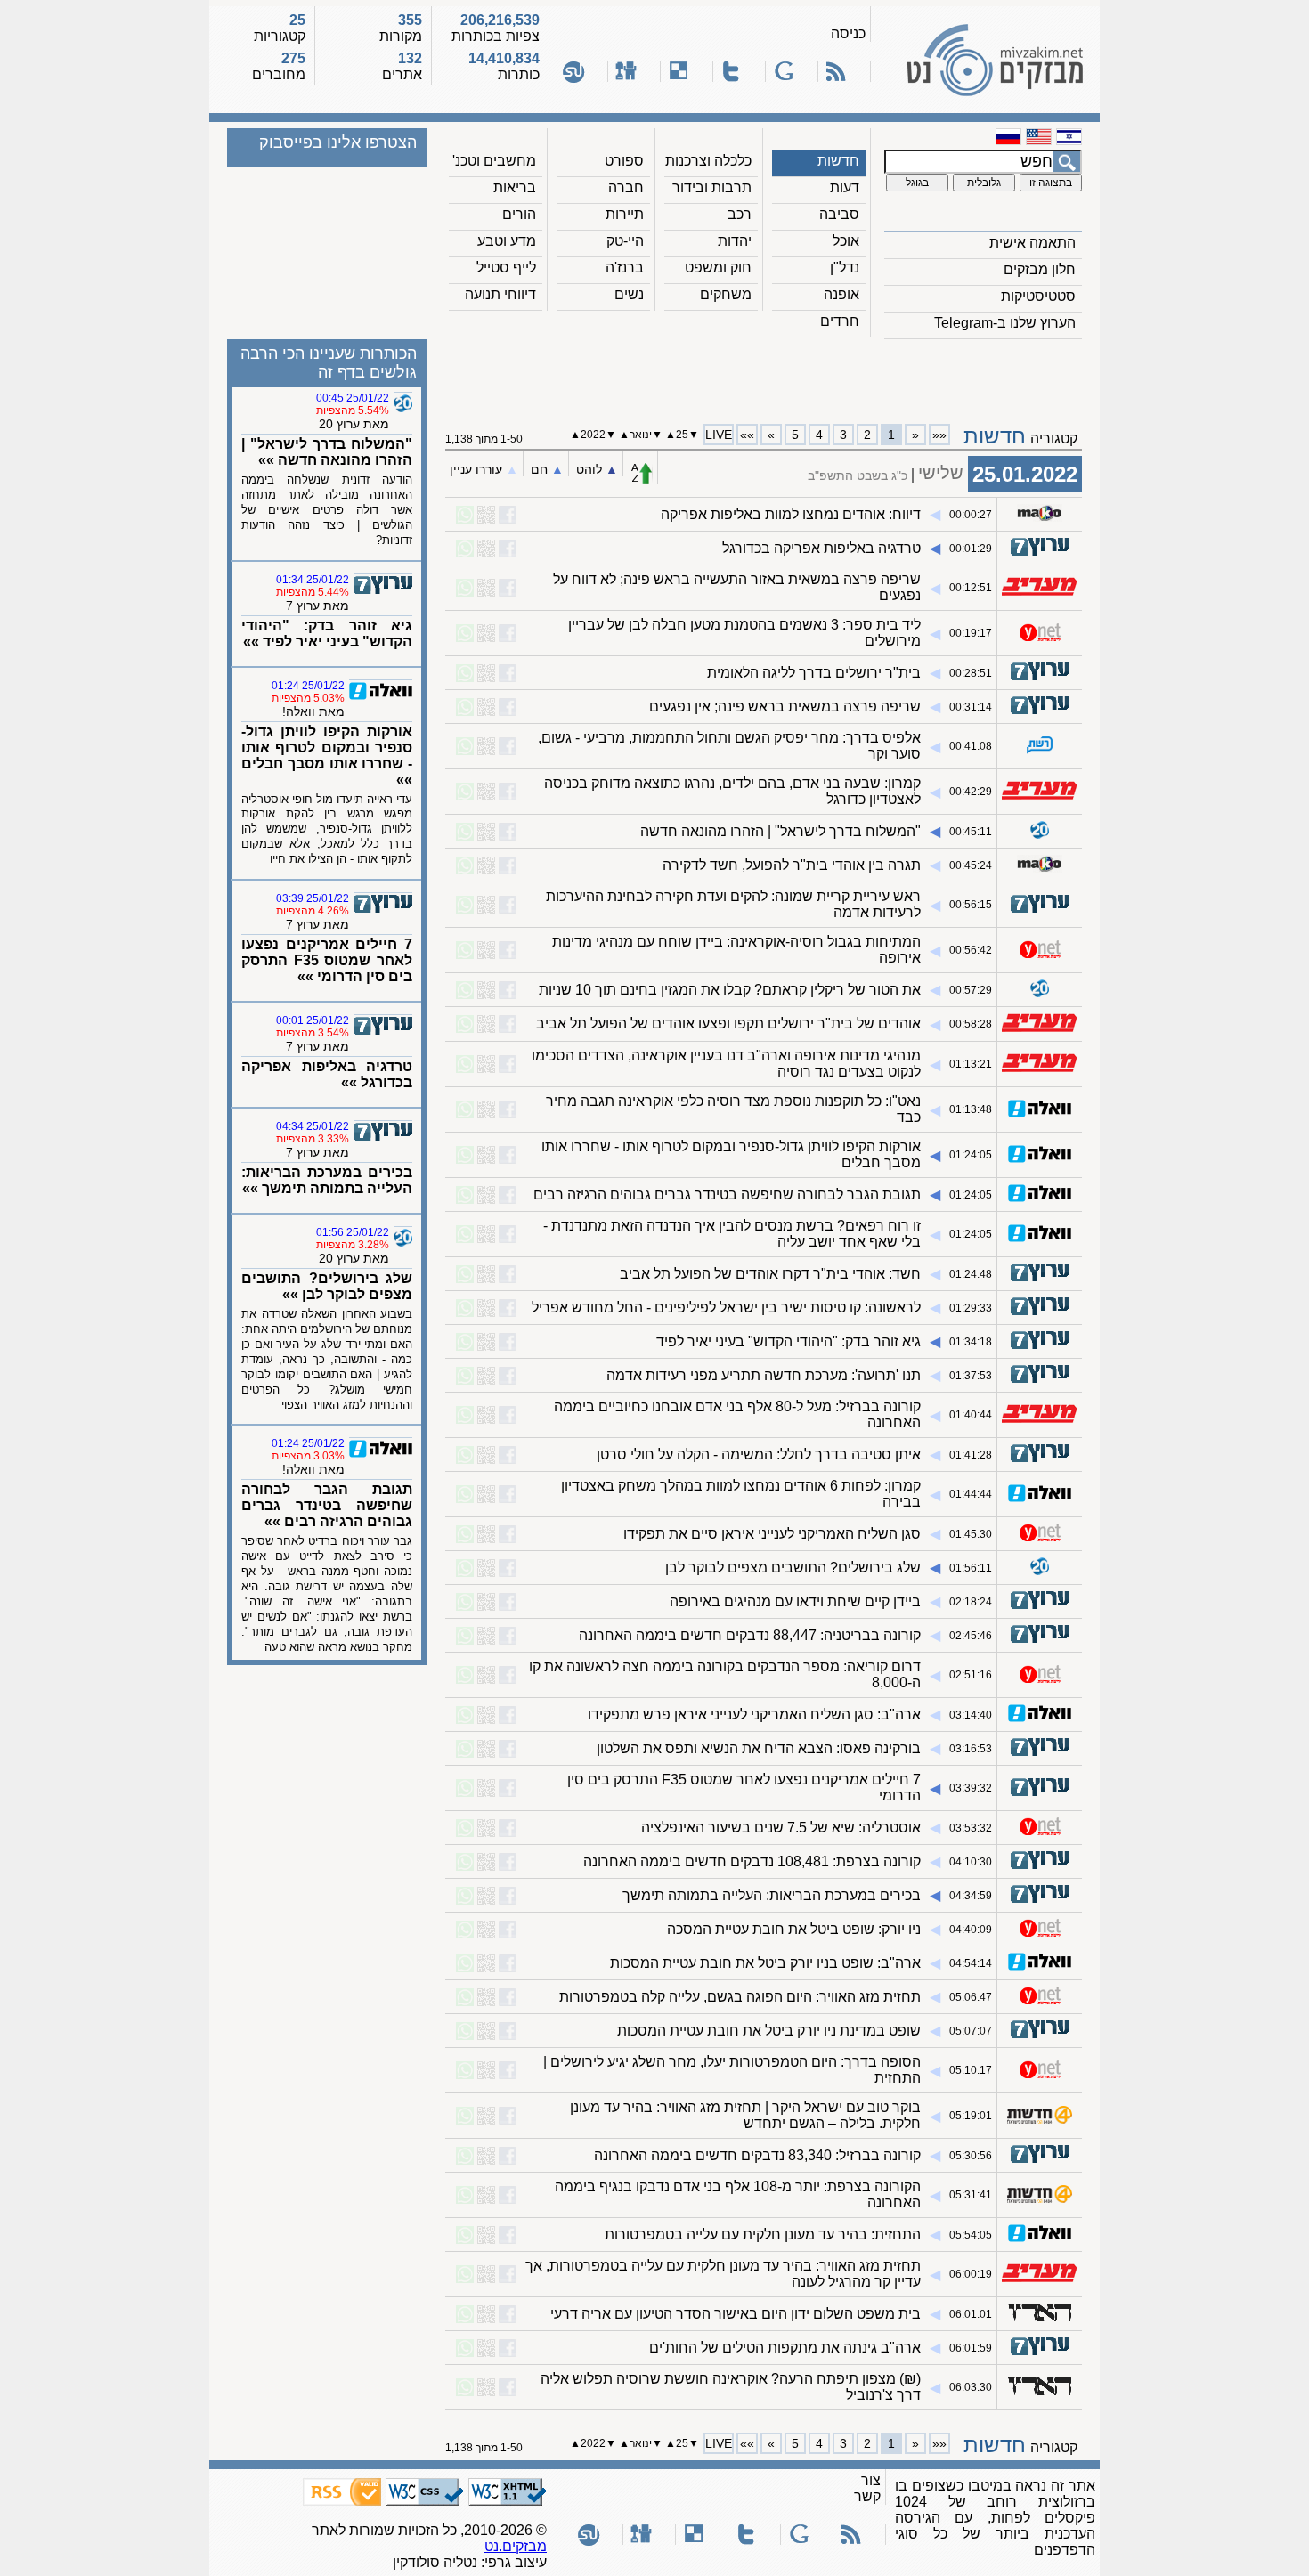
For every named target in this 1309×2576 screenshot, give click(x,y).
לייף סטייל (506, 268)
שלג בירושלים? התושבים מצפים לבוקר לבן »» (327, 1286)
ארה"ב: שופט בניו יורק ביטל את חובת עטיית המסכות (765, 1963)
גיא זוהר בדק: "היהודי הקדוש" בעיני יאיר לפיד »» (327, 634)
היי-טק (625, 241)
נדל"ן (845, 268)
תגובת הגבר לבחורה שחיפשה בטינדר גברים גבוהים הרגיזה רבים (727, 1195)
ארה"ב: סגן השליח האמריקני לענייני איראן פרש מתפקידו (754, 1715)
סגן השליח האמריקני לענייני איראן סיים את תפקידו (772, 1534)
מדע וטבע (507, 241)
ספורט (624, 161)
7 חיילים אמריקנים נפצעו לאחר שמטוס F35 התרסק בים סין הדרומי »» (327, 960)
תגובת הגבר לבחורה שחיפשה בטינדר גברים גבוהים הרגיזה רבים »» (327, 1505)
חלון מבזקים (1040, 269)
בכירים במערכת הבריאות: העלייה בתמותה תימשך (772, 1895)
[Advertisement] (764, 375)
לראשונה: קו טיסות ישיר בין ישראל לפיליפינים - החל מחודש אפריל (726, 1308)
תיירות (625, 214)
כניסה (848, 33)
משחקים (726, 294)
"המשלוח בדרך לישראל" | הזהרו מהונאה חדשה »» (327, 452)
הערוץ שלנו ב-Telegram (1005, 323)
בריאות (515, 187)
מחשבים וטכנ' (494, 161)
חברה (626, 187)
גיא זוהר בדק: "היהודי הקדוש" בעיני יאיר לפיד (789, 1341)
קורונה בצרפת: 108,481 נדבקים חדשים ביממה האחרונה (752, 1861)
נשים (629, 294)
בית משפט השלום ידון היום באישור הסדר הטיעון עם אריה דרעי (736, 2314)
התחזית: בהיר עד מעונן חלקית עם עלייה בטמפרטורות (763, 2235)
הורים (519, 214)
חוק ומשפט (718, 268)
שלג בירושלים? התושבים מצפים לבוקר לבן (793, 1568)
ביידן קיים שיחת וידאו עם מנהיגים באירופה (795, 1601)
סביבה (839, 214)
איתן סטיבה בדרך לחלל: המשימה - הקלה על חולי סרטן (759, 1455)
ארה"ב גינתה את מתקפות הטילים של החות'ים (785, 2348)
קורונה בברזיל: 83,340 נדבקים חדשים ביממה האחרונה (757, 2155)
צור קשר (867, 2488)
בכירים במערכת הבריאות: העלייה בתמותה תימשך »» (327, 1180)
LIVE (719, 435)
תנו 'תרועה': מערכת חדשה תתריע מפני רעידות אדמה (764, 1375)
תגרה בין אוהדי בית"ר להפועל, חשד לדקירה (792, 865)
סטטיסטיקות (1038, 296)
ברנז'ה (625, 268)
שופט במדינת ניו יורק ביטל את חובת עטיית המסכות (769, 2031)
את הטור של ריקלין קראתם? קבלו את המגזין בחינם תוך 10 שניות (730, 990)
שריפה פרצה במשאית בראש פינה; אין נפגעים (785, 707)
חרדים (840, 321)
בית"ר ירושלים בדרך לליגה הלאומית (814, 673)
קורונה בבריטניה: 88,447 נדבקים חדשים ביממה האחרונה (750, 1635)
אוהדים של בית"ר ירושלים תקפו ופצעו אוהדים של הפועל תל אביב (728, 1024)
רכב (740, 214)
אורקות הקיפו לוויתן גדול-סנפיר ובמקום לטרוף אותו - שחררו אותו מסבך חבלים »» (327, 756)
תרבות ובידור (712, 187)
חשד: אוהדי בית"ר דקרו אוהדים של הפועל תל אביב (770, 1274)
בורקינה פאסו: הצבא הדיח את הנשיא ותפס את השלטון (759, 1748)
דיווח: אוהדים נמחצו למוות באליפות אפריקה (791, 514)
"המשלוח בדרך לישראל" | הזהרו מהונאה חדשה (781, 831)
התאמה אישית (1033, 243)
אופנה (841, 294)
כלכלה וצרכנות (708, 161)
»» (747, 435)
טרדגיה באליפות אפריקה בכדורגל (821, 548)
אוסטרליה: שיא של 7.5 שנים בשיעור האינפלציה (781, 1828)
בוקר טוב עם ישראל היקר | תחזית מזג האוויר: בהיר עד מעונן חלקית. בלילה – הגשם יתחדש (745, 2115)
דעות (845, 187)
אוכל (846, 241)
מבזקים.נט (516, 2546)
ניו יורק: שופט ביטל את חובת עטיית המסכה (794, 1929)
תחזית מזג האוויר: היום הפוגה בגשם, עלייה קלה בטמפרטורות (740, 1997)
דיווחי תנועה (500, 294)
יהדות (735, 241)
